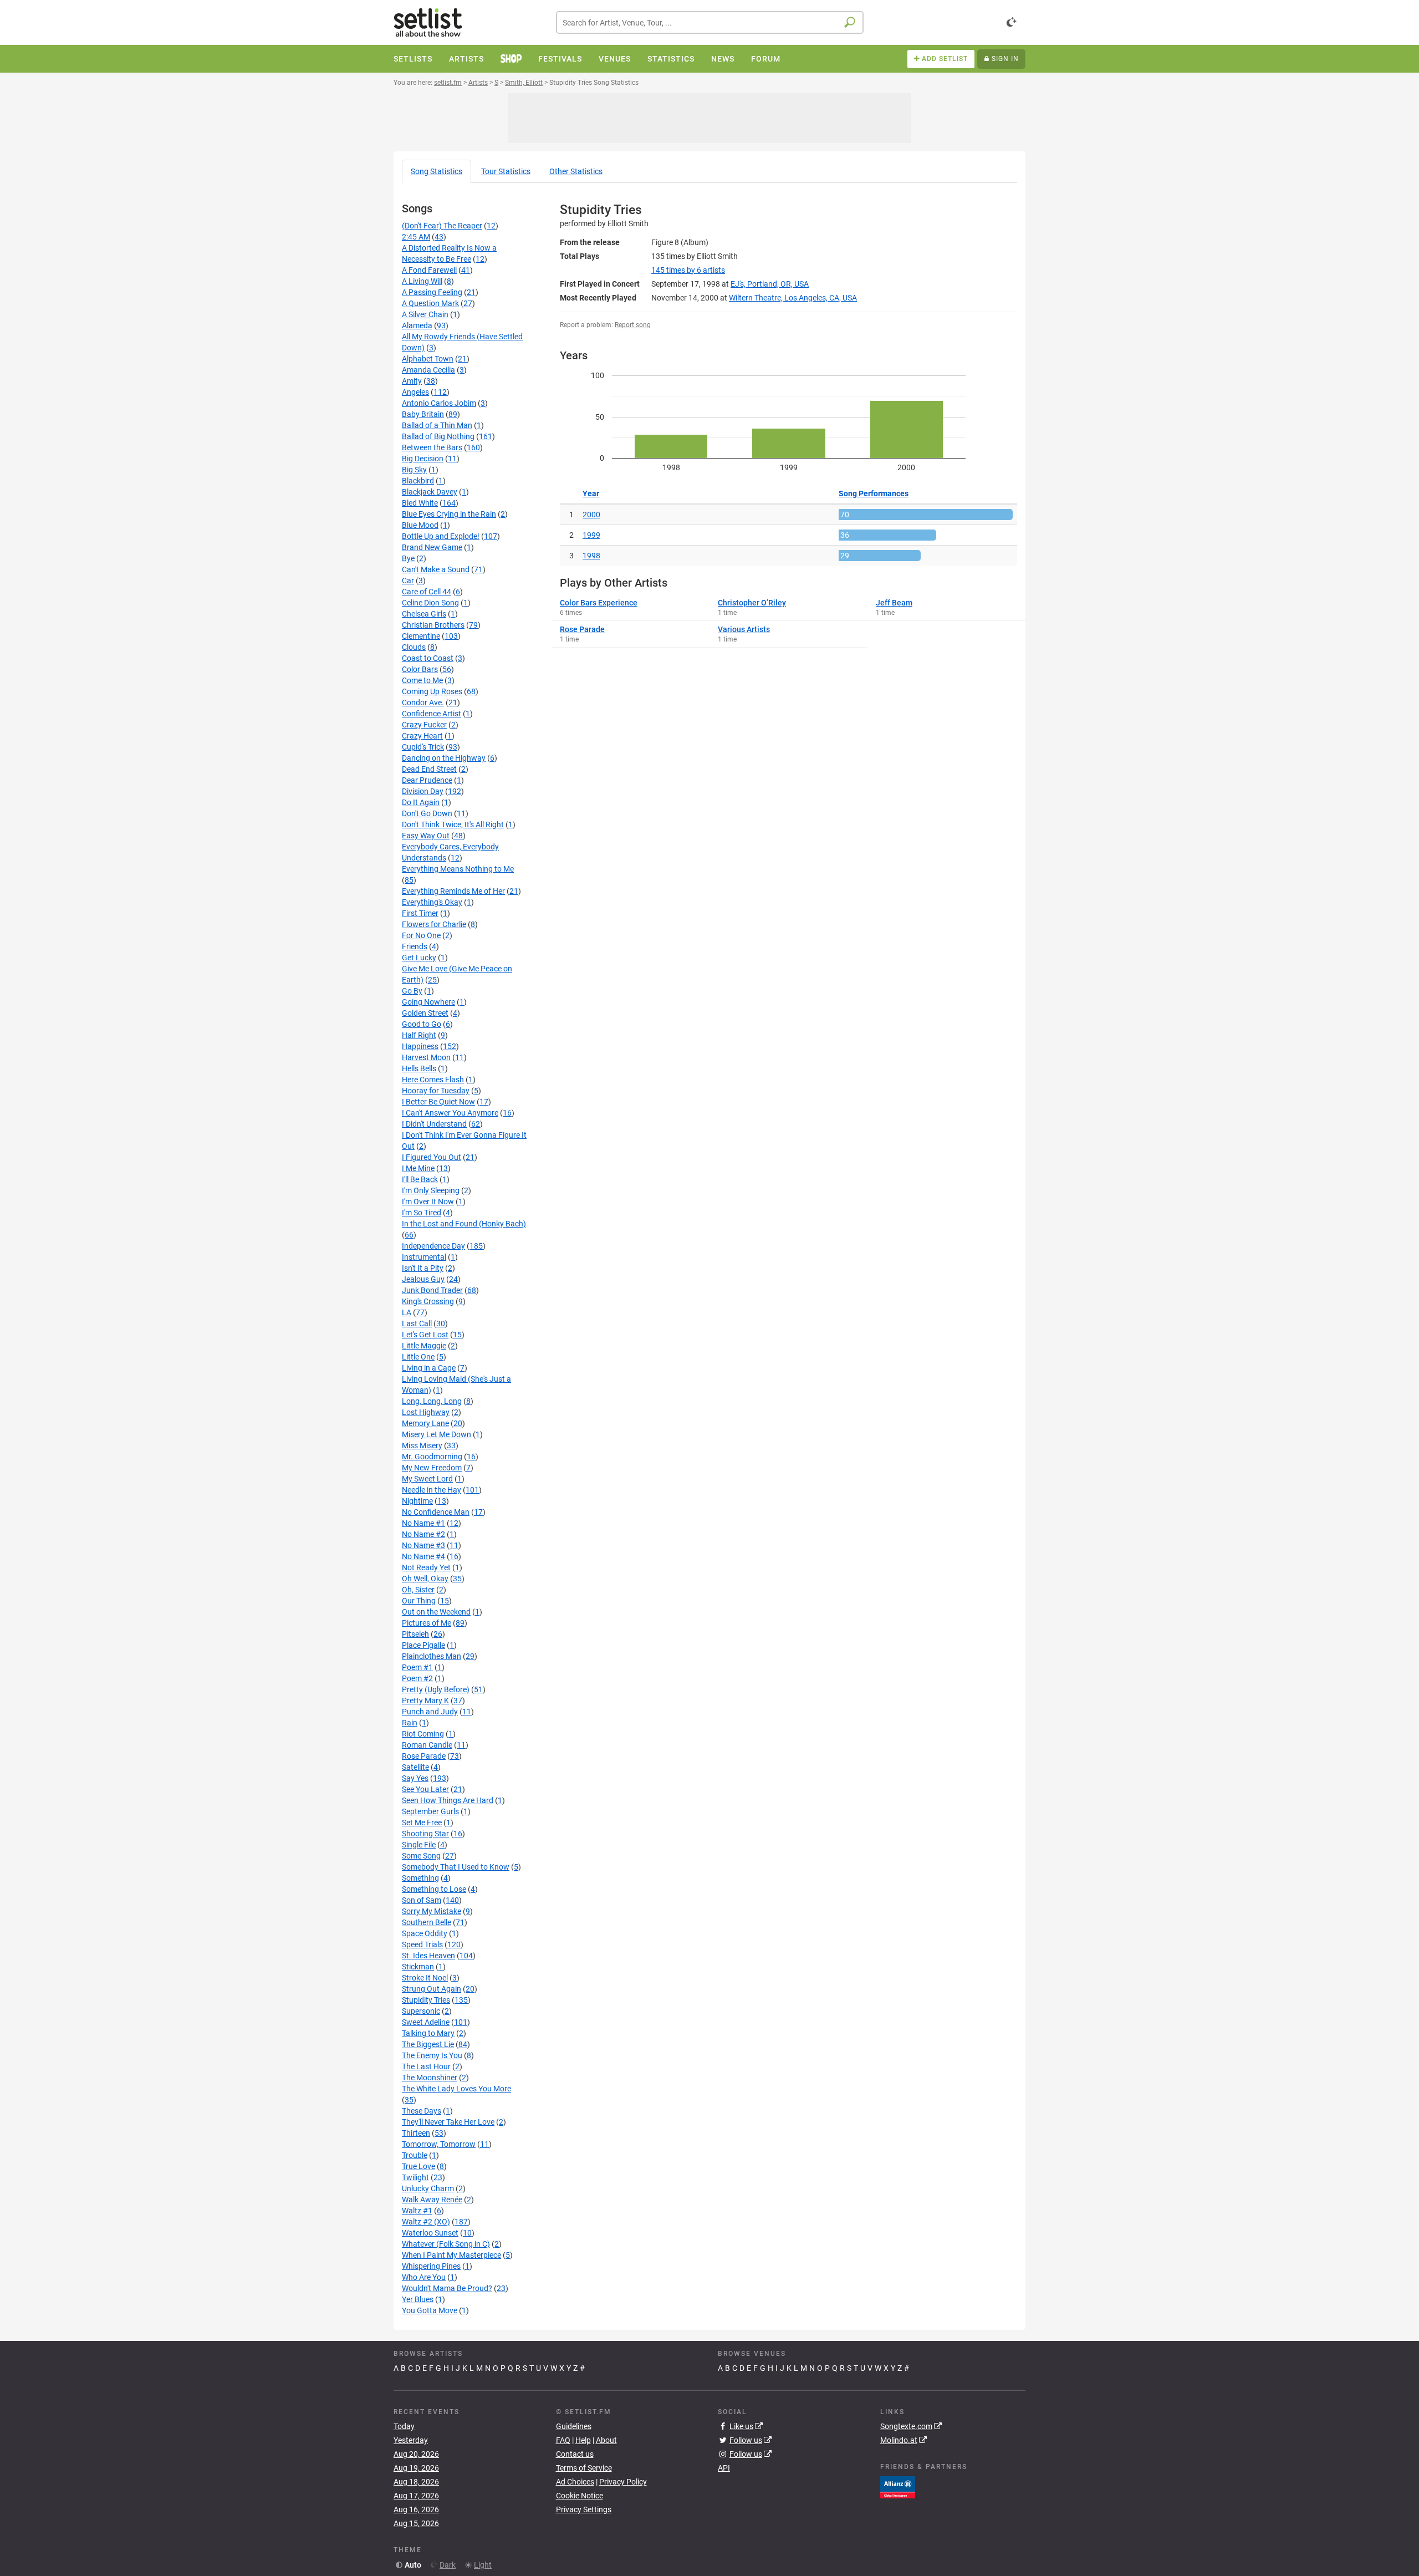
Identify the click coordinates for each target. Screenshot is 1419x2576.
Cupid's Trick (423, 747)
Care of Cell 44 (427, 592)
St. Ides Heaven (428, 1956)
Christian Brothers (433, 625)
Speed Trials (422, 1944)
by (688, 270)
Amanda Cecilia (428, 370)
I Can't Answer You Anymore (450, 1113)
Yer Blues (418, 2299)
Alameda (417, 325)
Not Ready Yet (426, 1567)
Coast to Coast (428, 658)
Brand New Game (432, 547)
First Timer (420, 913)
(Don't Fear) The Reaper (442, 226)
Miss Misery (422, 1445)
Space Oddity (425, 1933)
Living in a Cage (429, 1368)
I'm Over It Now (428, 1202)
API (724, 2468)
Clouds (414, 647)
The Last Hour (426, 2066)
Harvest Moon (426, 1057)
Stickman (418, 1967)
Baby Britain (423, 414)
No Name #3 (423, 1545)
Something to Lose (434, 1889)
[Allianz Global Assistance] (898, 2486)
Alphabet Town (428, 359)
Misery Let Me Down (437, 1434)
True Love (418, 2166)
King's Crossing (428, 1301)
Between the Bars (432, 447)
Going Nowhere (428, 1002)
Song (437, 171)
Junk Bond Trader (432, 1290)
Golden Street (425, 1013)
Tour (506, 171)
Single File (419, 1845)
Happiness (420, 1046)
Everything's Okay (432, 902)
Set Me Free (422, 1822)
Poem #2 (417, 1678)
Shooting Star (425, 1834)
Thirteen (416, 2133)
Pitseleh (415, 1634)
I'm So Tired (422, 1213)
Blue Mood (420, 525)
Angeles (415, 392)
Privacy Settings (584, 2509)
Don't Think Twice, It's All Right (453, 824)
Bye (408, 558)
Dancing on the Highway (444, 758)
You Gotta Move (430, 2310)
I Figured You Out (432, 1157)
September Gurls (430, 1811)
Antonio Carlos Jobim (439, 403)
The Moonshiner (430, 2078)
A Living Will (422, 281)
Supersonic (421, 2011)
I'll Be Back (420, 1179)
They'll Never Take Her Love (448, 2122)
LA (407, 1312)
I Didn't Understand (434, 1124)
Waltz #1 (417, 2211)
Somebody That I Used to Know (456, 1867)
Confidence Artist (432, 714)
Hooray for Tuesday (436, 1091)
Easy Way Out (426, 836)
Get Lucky (419, 958)
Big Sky (414, 470)
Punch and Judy (430, 1712)
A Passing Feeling (432, 292)
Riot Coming (423, 1734)
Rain (410, 1723)
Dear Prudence (427, 780)
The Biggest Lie (428, 2044)
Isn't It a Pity (423, 1268)
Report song (633, 325)
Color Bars (420, 669)
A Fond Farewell (429, 270)
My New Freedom (432, 1468)
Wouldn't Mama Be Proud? (447, 2288)
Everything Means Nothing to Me (458, 869)
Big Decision (423, 459)
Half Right (419, 1035)
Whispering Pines (431, 2266)
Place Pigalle (423, 1645)
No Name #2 (423, 1534)
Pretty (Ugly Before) (436, 1689)
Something (420, 1878)
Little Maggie (424, 1346)
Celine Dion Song (430, 603)
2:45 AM (416, 237)
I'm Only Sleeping (431, 1190)
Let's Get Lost (425, 1335)
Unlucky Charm (428, 2188)
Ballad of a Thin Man (437, 425)
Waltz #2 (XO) (426, 2222)
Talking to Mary (428, 2033)
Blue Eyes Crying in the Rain (449, 514)
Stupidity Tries (426, 2000)
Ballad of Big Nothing (438, 436)
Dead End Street (429, 769)
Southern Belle (427, 1922)
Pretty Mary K (425, 1701)
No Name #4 (423, 1556)
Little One (418, 1357)
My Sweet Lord (427, 1479)
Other (576, 171)
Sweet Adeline (426, 2022)
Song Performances (874, 493)
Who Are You (424, 2277)
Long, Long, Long (432, 1401)
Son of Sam (422, 1900)
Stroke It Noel (425, 1978)
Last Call (417, 1323)
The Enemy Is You (432, 2055)
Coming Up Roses (432, 691)
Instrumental (424, 1257)
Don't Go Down (427, 813)
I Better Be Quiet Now (438, 1102)
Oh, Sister (418, 1590)
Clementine (421, 636)
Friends (415, 946)
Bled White (420, 503)
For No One (421, 935)
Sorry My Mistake (432, 1911)
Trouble (415, 2155)
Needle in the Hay (432, 1490)
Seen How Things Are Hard (448, 1800)
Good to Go (422, 1024)
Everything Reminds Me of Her (453, 891)
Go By (412, 991)
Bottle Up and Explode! (441, 536)
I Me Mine (418, 1168)
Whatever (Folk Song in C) (446, 2244)
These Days (422, 2111)
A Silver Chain (425, 314)
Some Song (421, 1856)
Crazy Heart (422, 736)
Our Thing (419, 1601)
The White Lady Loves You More (456, 2089)
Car (408, 581)
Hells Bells (419, 1068)
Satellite (415, 1767)
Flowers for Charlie (434, 924)
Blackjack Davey (430, 492)
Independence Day (433, 1246)
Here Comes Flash (433, 1080)
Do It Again (421, 802)
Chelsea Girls (424, 614)
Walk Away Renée (432, 2200)
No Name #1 (423, 1523)
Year (591, 493)
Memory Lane (425, 1423)
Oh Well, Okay (425, 1579)
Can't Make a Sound (436, 569)
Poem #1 (417, 1667)
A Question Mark (430, 303)
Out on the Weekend (436, 1612)
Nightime (417, 1501)
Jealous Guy (423, 1279)
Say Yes (415, 1778)
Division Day (423, 791)
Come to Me (422, 680)
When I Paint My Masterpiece (451, 2255)
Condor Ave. (423, 702)
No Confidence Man (436, 1512)
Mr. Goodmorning (432, 1457)
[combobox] (710, 22)
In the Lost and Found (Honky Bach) (464, 1224)
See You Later (425, 1789)
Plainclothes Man (432, 1656)
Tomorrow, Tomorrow (439, 2144)
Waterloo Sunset (430, 2233)
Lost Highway (426, 1412)
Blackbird (418, 481)
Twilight (415, 2177)
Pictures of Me (427, 1623)
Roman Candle (427, 1745)
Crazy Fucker (424, 725)
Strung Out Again (432, 1989)
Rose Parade (424, 1756)
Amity (412, 381)
